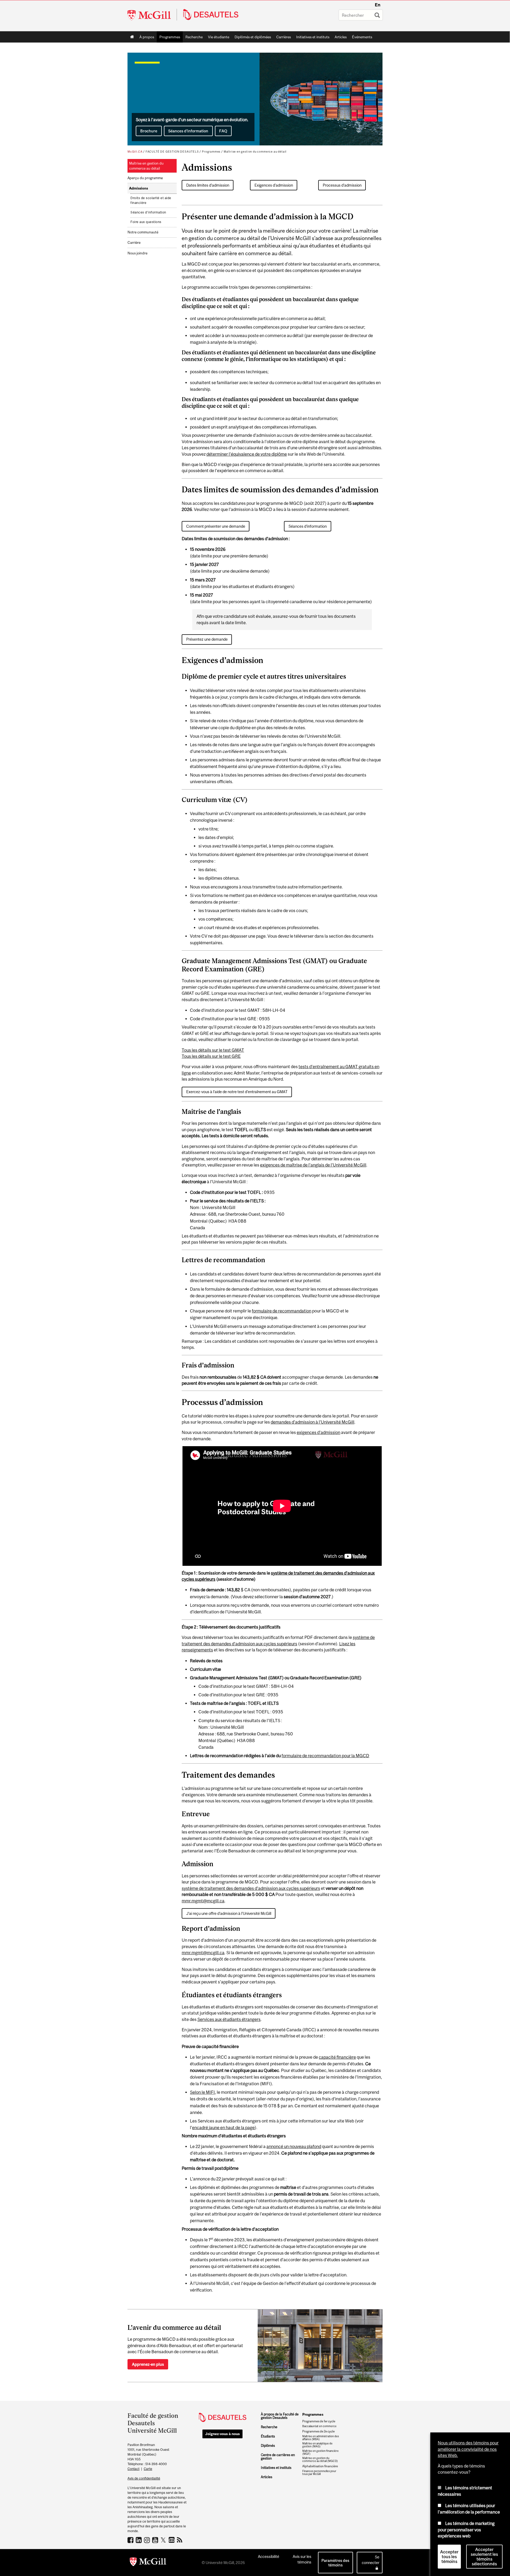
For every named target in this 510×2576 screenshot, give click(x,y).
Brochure (149, 131)
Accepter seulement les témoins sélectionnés (484, 2557)
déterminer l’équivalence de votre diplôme (247, 454)
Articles (341, 37)
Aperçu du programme (145, 178)
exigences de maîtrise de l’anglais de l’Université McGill (313, 1165)
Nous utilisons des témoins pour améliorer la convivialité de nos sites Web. (468, 2449)
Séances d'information (308, 526)
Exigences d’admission (274, 185)
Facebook (131, 2540)
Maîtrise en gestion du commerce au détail (255, 152)
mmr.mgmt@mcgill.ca (203, 1901)
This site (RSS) (180, 2540)
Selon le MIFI (202, 2092)
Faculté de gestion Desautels (172, 152)
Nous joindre (137, 253)
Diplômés (268, 2446)
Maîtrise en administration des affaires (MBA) (321, 2438)
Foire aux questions (146, 222)
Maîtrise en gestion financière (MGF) (320, 2452)
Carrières (284, 37)
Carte (148, 2469)
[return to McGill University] (148, 2563)
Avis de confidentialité (144, 2478)
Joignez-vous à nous (222, 2434)
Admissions (139, 188)
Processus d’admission (342, 185)
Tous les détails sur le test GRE (211, 1056)
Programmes (168, 38)
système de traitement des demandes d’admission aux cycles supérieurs (251, 1888)
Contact (133, 2469)
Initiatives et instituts (313, 37)
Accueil (132, 37)
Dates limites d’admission (208, 185)
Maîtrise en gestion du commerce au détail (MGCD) (320, 2460)
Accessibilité (269, 2556)
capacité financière (337, 2057)
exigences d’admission (318, 1432)
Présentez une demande (207, 639)
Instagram (148, 2540)
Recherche (194, 37)
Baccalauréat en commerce (319, 2426)
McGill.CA (135, 152)
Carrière (134, 243)
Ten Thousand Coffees (172, 2540)
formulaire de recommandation (282, 1311)
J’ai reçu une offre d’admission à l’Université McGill (229, 1913)
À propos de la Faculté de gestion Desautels (280, 2416)
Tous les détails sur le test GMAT (213, 1050)
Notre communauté (143, 232)
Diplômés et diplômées (253, 37)
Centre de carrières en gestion (278, 2457)
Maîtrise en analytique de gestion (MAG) (317, 2445)
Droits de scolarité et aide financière (151, 200)
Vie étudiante (219, 37)
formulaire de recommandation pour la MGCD (325, 1756)
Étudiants (268, 2436)
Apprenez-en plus (148, 2364)
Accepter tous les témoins (449, 2557)
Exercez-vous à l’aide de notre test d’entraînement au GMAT (237, 1092)
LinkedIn (139, 2540)
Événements (362, 37)
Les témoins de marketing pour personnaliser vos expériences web (466, 2530)
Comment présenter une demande (216, 526)
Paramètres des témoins (335, 2563)
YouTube (156, 2540)
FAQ (223, 131)
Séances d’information (188, 131)
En (378, 5)
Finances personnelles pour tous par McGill (319, 2473)
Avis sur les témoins (302, 2559)
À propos (147, 37)
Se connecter (371, 2560)
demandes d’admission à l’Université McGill (313, 1422)
